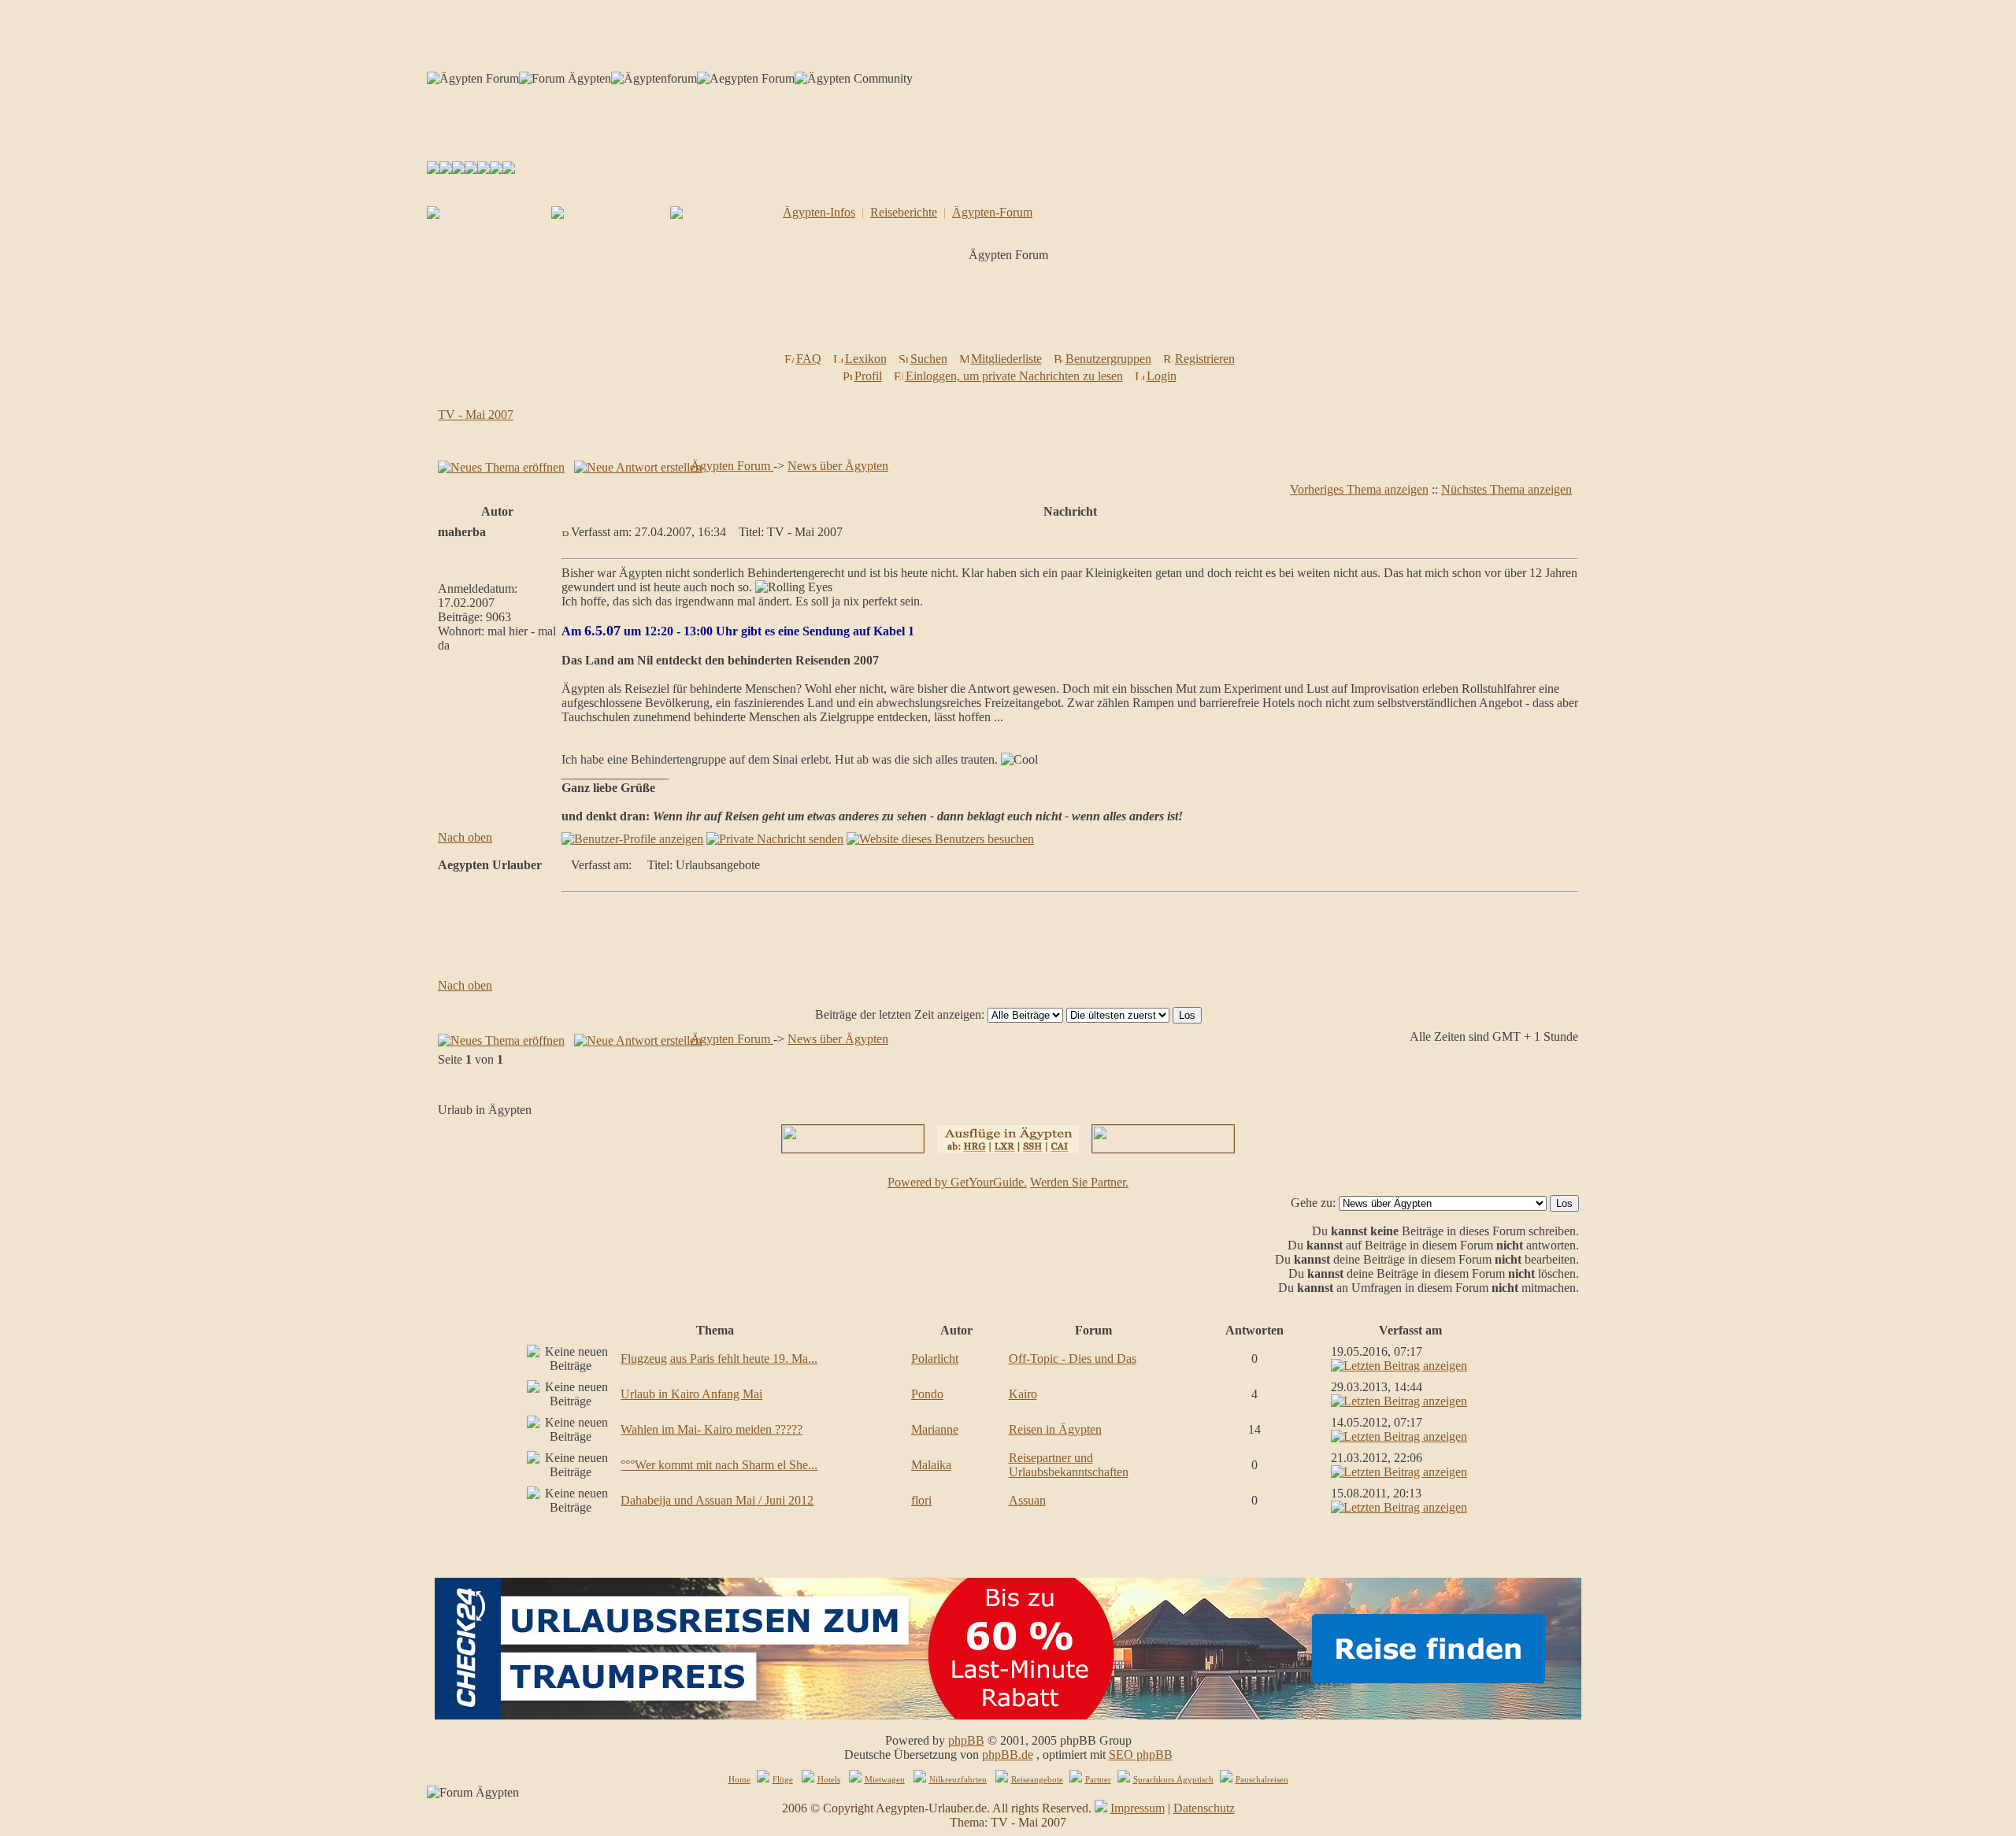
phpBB (966, 1740)
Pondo (927, 1394)
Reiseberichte (904, 212)
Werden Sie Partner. (1079, 1182)
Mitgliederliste (1006, 359)
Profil (868, 376)
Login (1162, 376)
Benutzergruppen (1108, 359)
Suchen (929, 359)
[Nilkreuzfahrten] (496, 170)
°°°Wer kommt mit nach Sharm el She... (719, 1465)
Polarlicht (935, 1358)
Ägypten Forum (732, 466)
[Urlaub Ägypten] (446, 170)
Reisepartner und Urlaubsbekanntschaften (1069, 1465)
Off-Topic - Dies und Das (1073, 1358)
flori (921, 1500)
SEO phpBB (1141, 1755)
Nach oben (465, 837)
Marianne (935, 1429)
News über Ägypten (838, 466)
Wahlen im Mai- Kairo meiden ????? (712, 1429)
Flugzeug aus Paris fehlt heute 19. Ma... (719, 1358)
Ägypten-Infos (819, 212)
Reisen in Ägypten (1055, 1429)
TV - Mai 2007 (476, 415)
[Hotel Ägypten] (484, 170)
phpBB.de (1008, 1755)
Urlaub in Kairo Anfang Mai (691, 1394)
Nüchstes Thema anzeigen (1506, 489)
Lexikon (866, 359)
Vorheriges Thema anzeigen (1359, 489)
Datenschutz (1204, 1808)
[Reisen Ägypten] (458, 170)
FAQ (809, 359)
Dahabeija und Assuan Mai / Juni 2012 (717, 1500)
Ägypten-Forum (992, 212)
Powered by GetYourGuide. (957, 1182)
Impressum (1138, 1808)
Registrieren (1205, 359)
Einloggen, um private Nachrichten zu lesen (1014, 376)
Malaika (931, 1465)
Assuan (1027, 1500)
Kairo (1023, 1394)
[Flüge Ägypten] (471, 170)
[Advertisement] (1011, 312)
